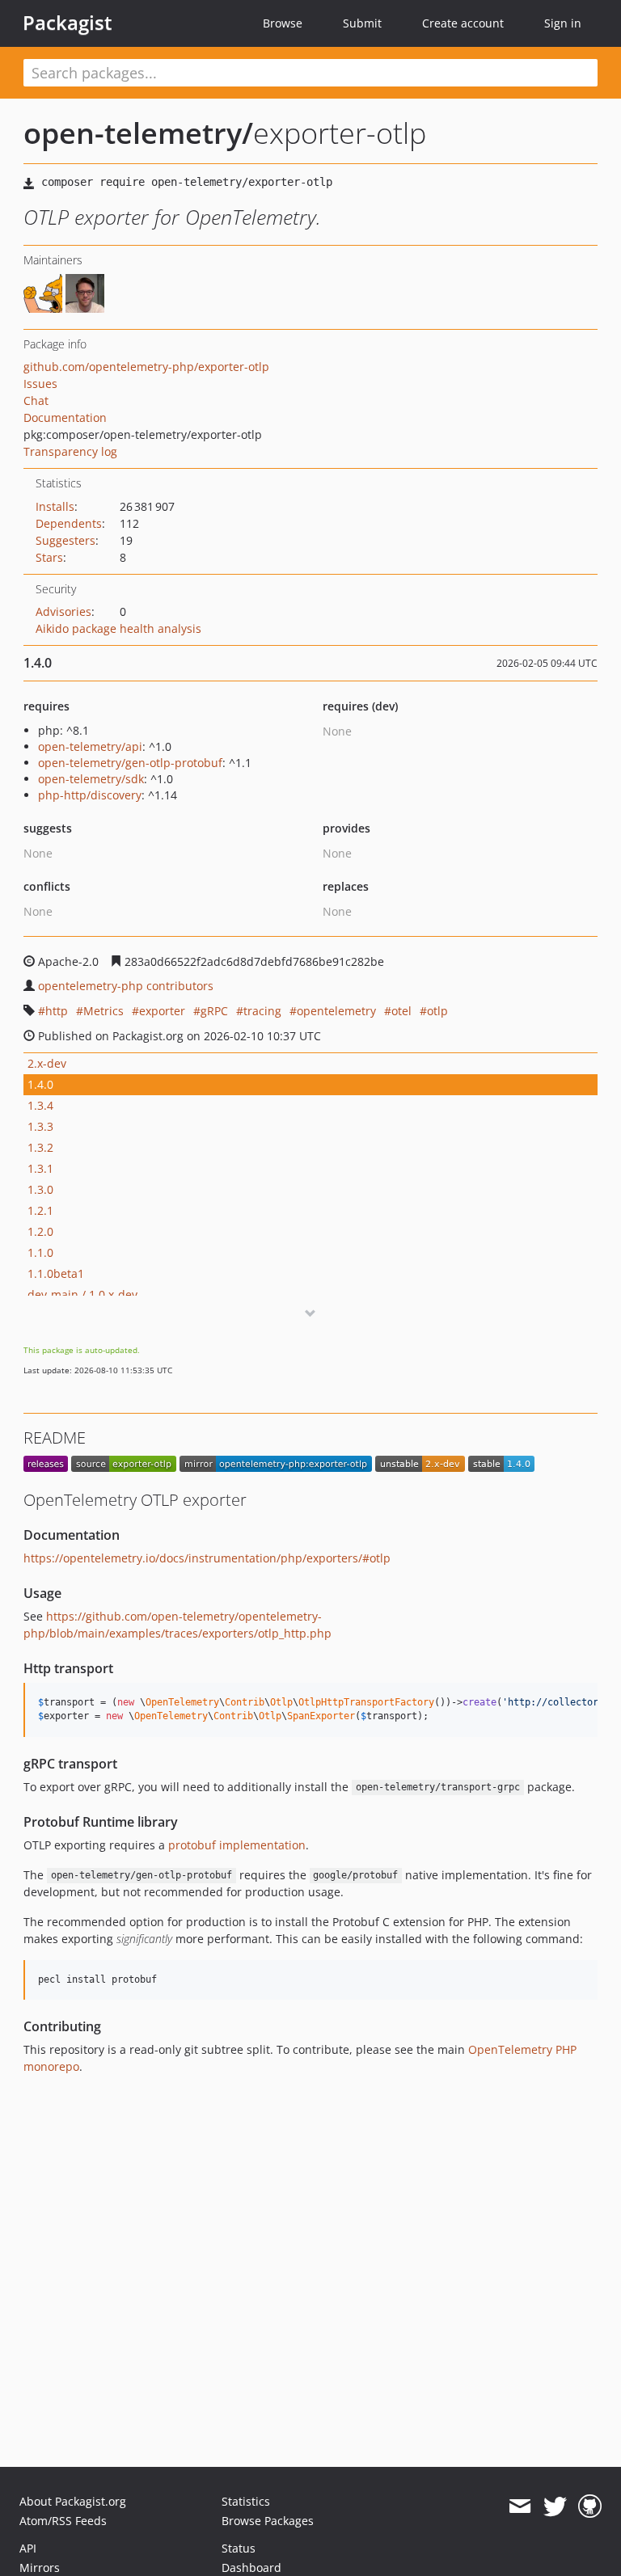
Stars (49, 557)
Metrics (103, 1011)
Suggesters (65, 540)
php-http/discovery (90, 795)
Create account (463, 23)
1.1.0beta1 (56, 1273)
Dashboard (251, 2568)
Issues (40, 384)
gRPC (214, 1011)
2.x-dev (47, 1063)
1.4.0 (40, 1084)
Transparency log (70, 451)
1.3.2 (40, 1147)
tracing (262, 1011)
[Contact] (520, 2506)
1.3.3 (40, 1126)
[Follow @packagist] (555, 2506)
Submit (362, 23)
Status (239, 2548)
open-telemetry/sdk (91, 779)
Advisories (63, 611)
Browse (283, 23)
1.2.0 (40, 1231)
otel (401, 1011)
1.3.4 (40, 1105)
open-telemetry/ (138, 133)
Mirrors (40, 2568)
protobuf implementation (237, 1845)
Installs (55, 506)
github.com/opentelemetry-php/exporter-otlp (146, 367)
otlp (437, 1011)
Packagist (68, 23)
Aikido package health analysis (118, 628)
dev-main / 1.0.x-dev (82, 1294)
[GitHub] (590, 2506)
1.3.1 (40, 1168)
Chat (36, 401)
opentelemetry (336, 1011)
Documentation (65, 417)
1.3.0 (40, 1189)
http (57, 1011)
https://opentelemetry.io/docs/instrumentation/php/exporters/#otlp (207, 1558)
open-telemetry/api (90, 746)
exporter (162, 1011)
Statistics (246, 2501)
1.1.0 (40, 1252)
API (28, 2548)
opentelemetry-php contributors (126, 986)
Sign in (563, 23)
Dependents (69, 523)
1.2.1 (40, 1210)
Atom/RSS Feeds (63, 2521)
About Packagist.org (73, 2501)
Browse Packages (268, 2521)
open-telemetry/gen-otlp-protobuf (130, 763)
